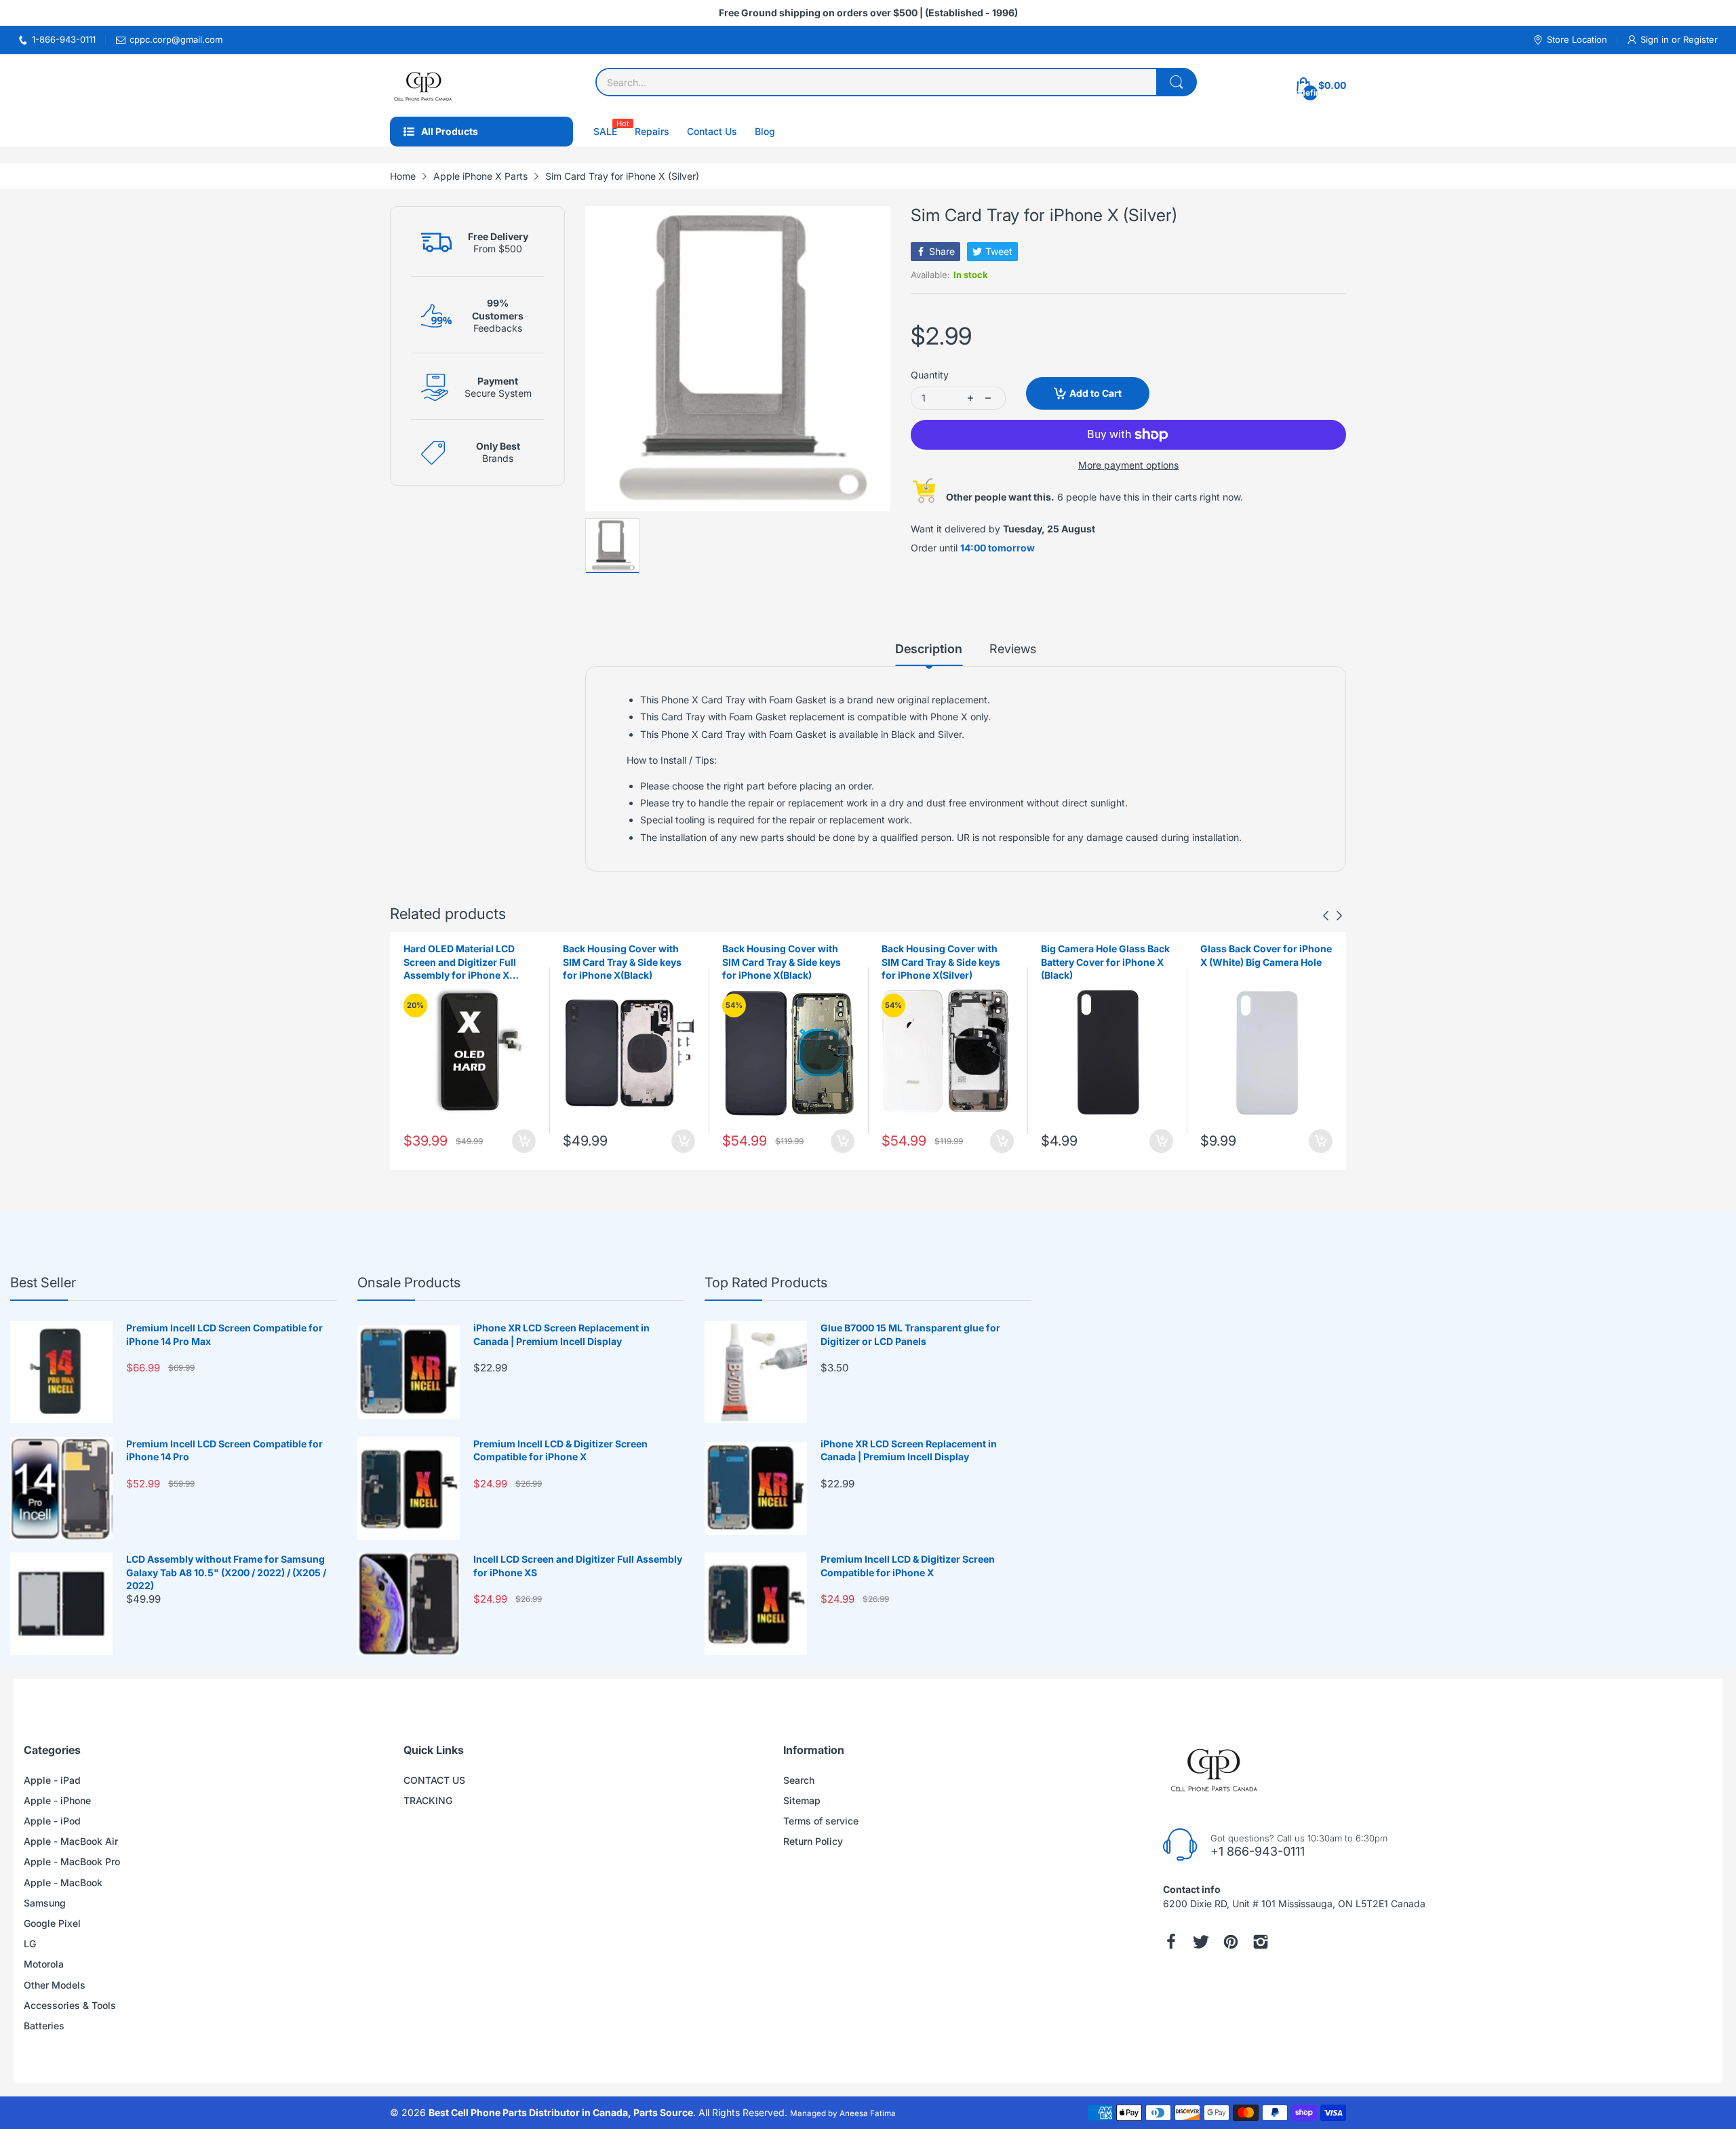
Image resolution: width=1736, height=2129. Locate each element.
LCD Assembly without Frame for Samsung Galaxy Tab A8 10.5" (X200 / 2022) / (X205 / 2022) (226, 1572)
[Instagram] (1261, 1942)
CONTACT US (434, 1780)
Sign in (1656, 39)
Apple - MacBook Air (71, 1841)
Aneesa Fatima (868, 2113)
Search (799, 1780)
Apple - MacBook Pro (72, 1861)
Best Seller (43, 1283)
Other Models (55, 1985)
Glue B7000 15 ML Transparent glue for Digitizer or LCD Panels (910, 1334)
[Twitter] (1201, 1942)
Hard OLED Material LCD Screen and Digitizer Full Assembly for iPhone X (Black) (460, 962)
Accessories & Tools (70, 2005)
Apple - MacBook (63, 1882)
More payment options (1128, 465)
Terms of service (821, 1821)
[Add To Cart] (524, 1141)
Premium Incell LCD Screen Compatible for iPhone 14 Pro (224, 1450)
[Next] (1326, 916)
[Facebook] (1171, 1942)
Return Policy (813, 1841)
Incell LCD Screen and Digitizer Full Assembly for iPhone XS (578, 1566)
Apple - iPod (52, 1821)
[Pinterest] (1231, 1942)
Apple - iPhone (57, 1800)
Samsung (45, 1903)
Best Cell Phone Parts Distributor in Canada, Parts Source (561, 2112)
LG (30, 1944)
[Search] (1177, 82)
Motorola (44, 1964)
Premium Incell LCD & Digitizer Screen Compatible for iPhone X (560, 1450)
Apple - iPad (52, 1780)
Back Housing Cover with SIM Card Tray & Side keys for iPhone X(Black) (622, 962)
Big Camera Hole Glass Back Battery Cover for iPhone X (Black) (1105, 962)
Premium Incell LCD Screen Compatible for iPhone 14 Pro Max (224, 1334)
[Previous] (1339, 916)
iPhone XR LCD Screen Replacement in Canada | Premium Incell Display (561, 1334)
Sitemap (802, 1800)
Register (1700, 39)
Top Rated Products (766, 1283)
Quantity (930, 375)
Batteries (44, 2026)
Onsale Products (409, 1283)
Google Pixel (52, 1923)
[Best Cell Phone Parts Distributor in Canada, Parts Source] (424, 85)
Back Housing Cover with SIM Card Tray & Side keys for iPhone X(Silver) (941, 962)
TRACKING (428, 1800)
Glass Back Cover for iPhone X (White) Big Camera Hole (1266, 955)
